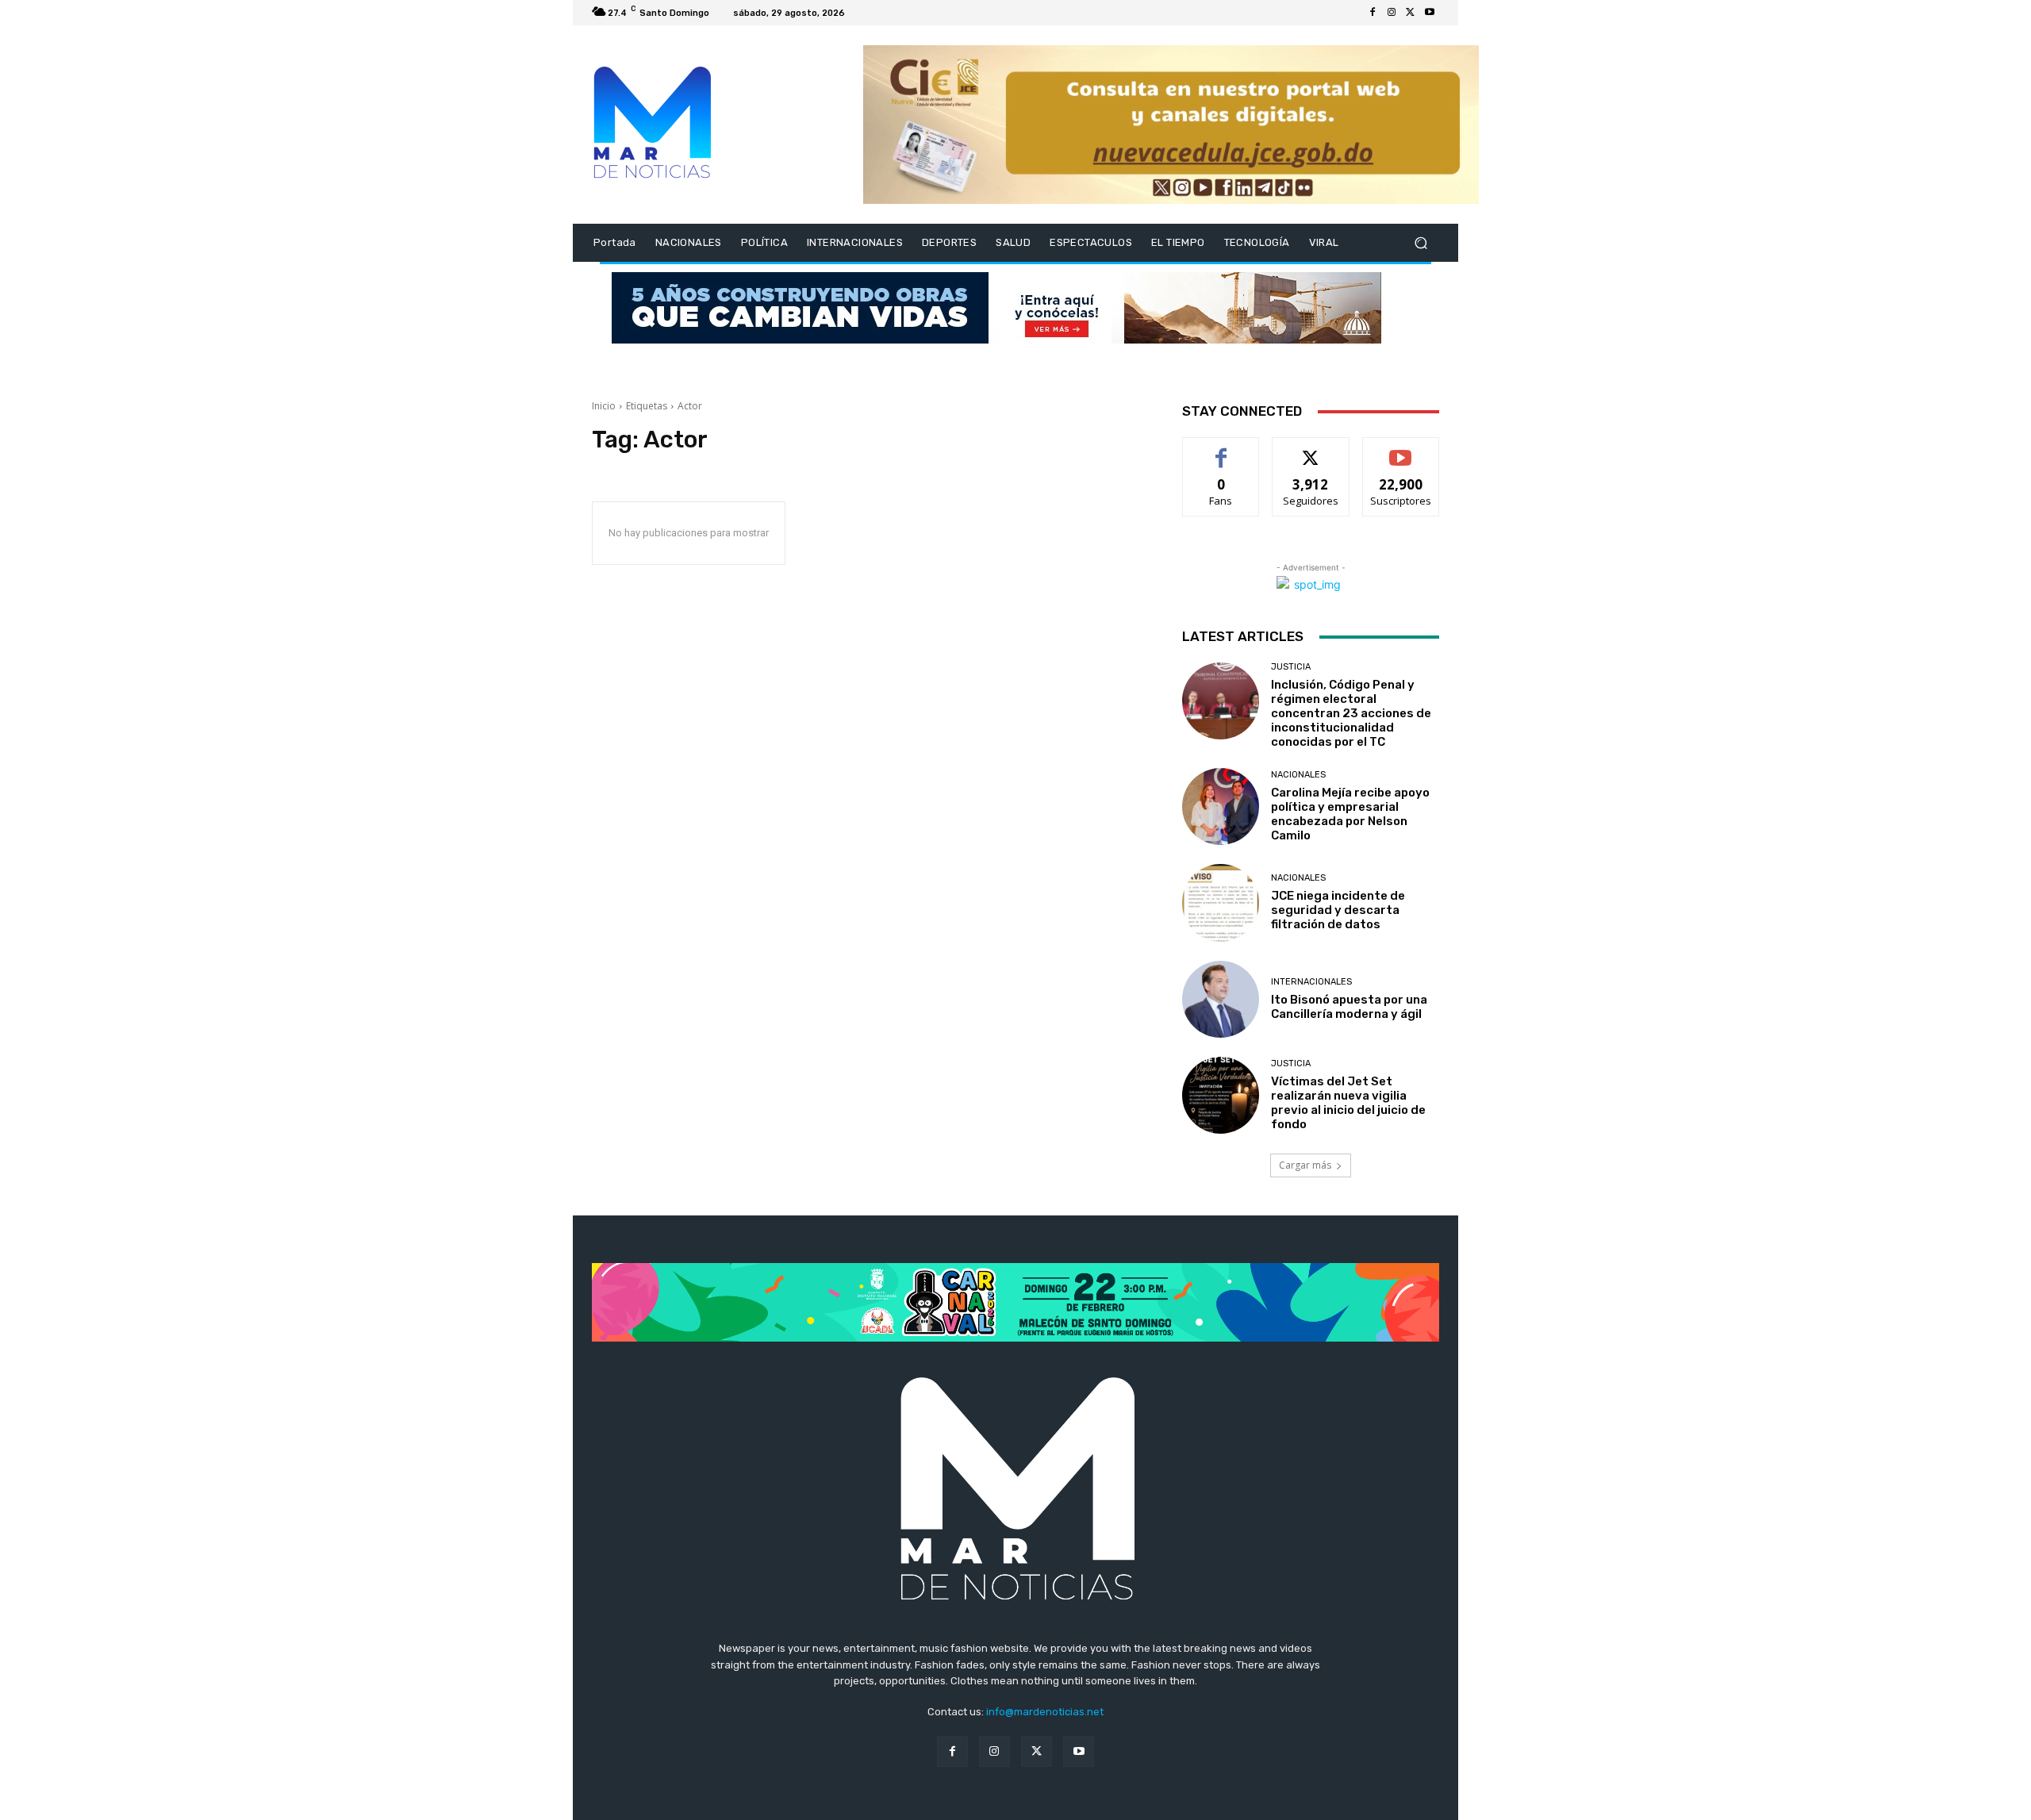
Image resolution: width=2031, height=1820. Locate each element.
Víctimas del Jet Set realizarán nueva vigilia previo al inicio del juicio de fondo (1348, 1103)
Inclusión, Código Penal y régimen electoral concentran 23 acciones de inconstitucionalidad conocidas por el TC (1351, 713)
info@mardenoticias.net (1045, 1712)
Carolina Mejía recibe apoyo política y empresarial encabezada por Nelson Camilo (1350, 814)
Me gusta (1221, 449)
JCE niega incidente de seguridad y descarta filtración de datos (1338, 910)
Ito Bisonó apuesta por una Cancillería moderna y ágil (1349, 1007)
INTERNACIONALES (1311, 982)
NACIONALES (1298, 775)
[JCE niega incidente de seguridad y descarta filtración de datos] (1221, 902)
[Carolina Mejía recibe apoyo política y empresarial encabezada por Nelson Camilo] (1221, 806)
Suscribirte (1401, 449)
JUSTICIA (1291, 667)
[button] (1421, 243)
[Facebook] (1373, 13)
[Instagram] (1392, 13)
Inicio (604, 406)
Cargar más (1305, 1165)
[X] (1411, 13)
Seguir (1311, 449)
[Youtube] (1430, 13)
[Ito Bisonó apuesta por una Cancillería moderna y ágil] (1221, 999)
